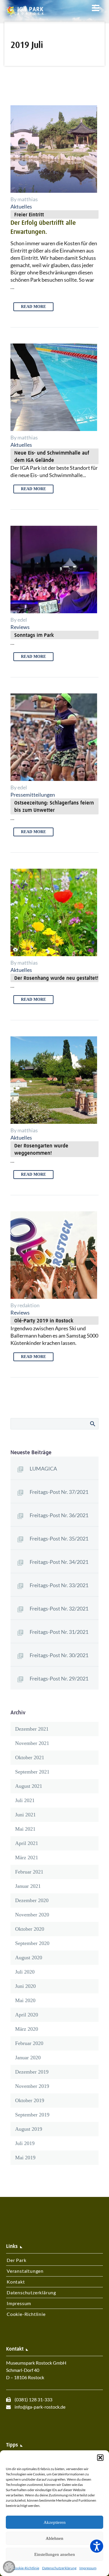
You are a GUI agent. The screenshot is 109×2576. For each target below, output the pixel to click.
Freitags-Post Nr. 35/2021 (59, 1538)
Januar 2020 (28, 2058)
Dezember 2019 (32, 2072)
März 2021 (27, 1857)
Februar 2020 (29, 2043)
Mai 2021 (25, 1829)
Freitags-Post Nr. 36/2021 (59, 1515)
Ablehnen (54, 2538)
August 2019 (29, 2129)
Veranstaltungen (25, 2271)
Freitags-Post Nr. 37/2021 (59, 1492)
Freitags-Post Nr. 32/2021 (59, 1608)
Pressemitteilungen (33, 795)
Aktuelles (21, 206)
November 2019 (32, 2086)
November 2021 (32, 1743)
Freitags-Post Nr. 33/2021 (59, 1585)
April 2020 (27, 2015)
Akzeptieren (55, 2522)
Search (92, 1424)
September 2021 (32, 1772)
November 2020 (32, 1915)
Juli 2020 (25, 1972)
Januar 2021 (28, 1886)
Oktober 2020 (30, 1929)
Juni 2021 (25, 1815)
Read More (33, 307)
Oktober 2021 (30, 1757)
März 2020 (27, 2029)
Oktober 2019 (30, 2100)
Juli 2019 (25, 2143)
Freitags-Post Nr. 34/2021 (59, 1562)
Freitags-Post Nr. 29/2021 (59, 1678)
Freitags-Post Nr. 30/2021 (59, 1655)
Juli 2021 (25, 1800)
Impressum (88, 2568)
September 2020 (32, 1943)
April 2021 (27, 1843)
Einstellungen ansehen (55, 2554)
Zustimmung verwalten (9, 2567)
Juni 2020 (25, 1986)
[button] (100, 2458)
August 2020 (29, 1958)
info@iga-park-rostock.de (40, 2407)
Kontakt (16, 2282)
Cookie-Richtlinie (26, 2568)
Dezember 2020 (32, 1900)
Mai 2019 (25, 2158)
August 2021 (29, 1786)
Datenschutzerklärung (59, 2568)
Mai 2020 (25, 2000)
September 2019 (32, 2115)
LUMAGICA (43, 1469)
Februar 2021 (29, 1872)
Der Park (16, 2260)
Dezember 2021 (32, 1729)
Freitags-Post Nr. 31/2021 (59, 1632)
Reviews (20, 627)
